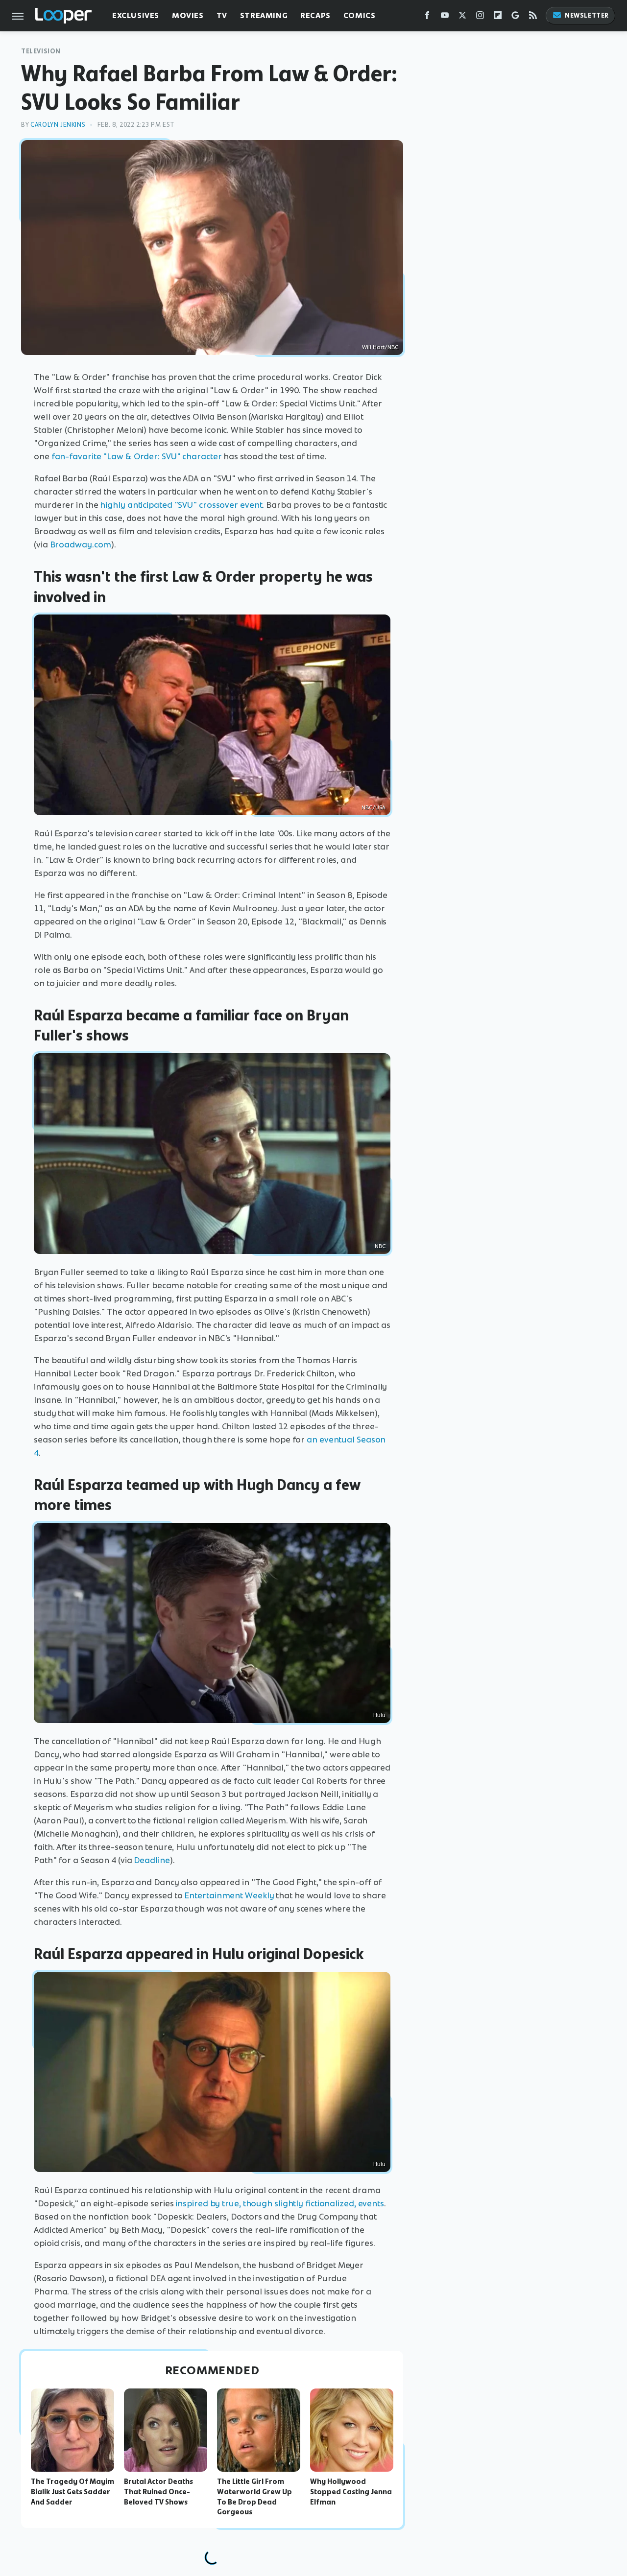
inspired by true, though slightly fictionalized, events (280, 2203)
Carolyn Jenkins (58, 125)
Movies (188, 15)
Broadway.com (81, 544)
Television (41, 51)
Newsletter (587, 15)
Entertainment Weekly (229, 1895)
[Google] (515, 17)
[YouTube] (445, 17)
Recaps (315, 15)
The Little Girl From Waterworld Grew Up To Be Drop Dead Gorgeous (254, 2497)
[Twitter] (462, 17)
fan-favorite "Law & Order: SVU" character (137, 456)
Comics (360, 15)
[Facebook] (427, 17)
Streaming (264, 15)
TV (222, 15)
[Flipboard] (498, 17)
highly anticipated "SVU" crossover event (181, 505)
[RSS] (533, 17)
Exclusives (136, 15)
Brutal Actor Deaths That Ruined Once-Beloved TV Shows (158, 2492)
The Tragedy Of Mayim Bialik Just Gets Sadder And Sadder (72, 2492)
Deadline (152, 1860)
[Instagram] (480, 17)
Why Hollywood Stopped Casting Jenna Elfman (351, 2492)
